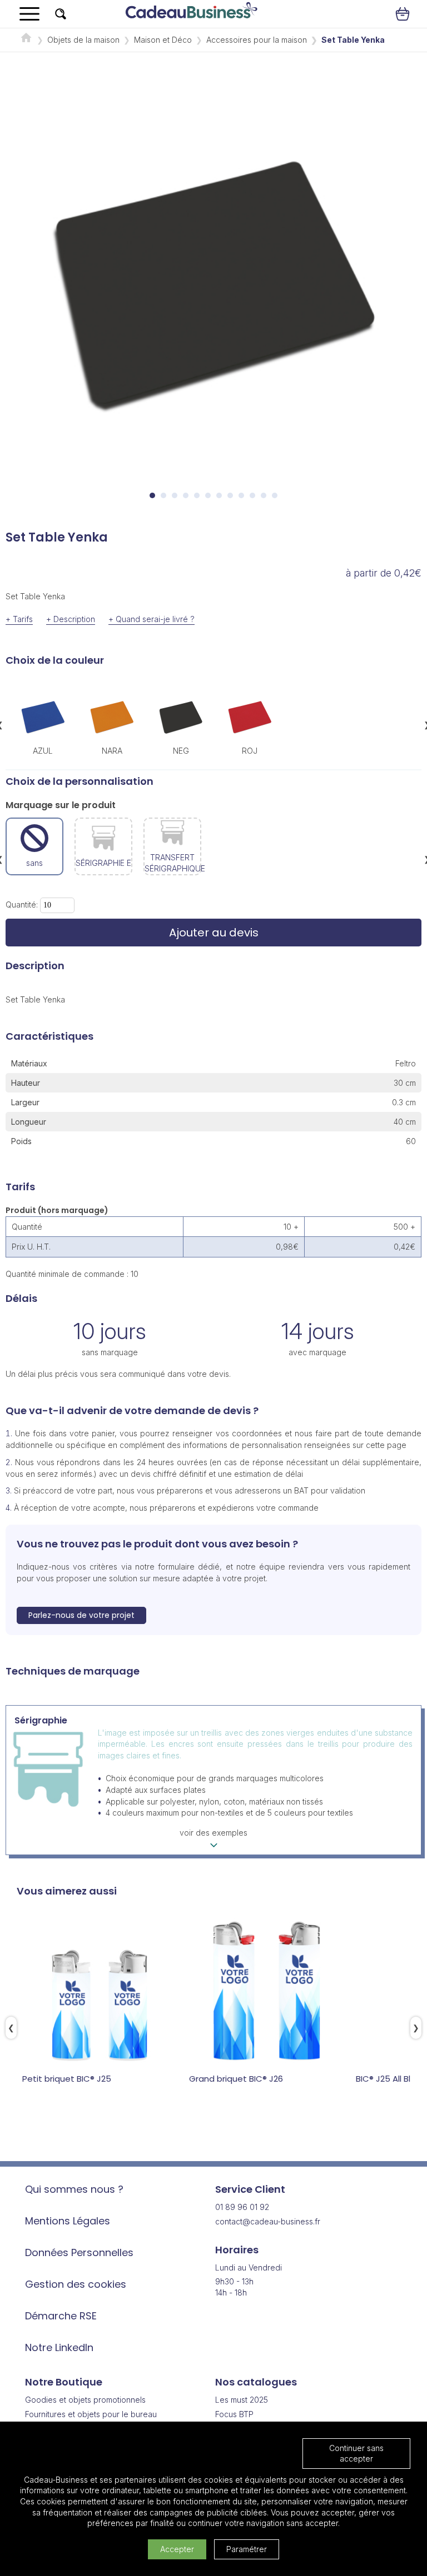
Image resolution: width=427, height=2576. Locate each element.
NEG (181, 751)
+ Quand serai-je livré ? (152, 619)
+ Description (71, 619)
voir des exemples (213, 1833)
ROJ (250, 751)
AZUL (43, 751)
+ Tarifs (19, 619)
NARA (112, 751)
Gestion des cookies (76, 2284)
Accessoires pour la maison (257, 40)
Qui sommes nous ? (74, 2189)
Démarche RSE (61, 2316)
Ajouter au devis (214, 933)
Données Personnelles (79, 2252)
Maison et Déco (163, 40)
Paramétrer (247, 2549)
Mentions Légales (68, 2221)
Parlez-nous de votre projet (81, 1615)
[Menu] (29, 14)
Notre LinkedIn (59, 2347)
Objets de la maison (83, 40)
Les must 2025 (242, 2400)
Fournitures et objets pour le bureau (91, 2414)
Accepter (177, 2549)
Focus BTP (234, 2414)
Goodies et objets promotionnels (85, 2400)
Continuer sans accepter (356, 2454)
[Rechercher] (61, 14)
